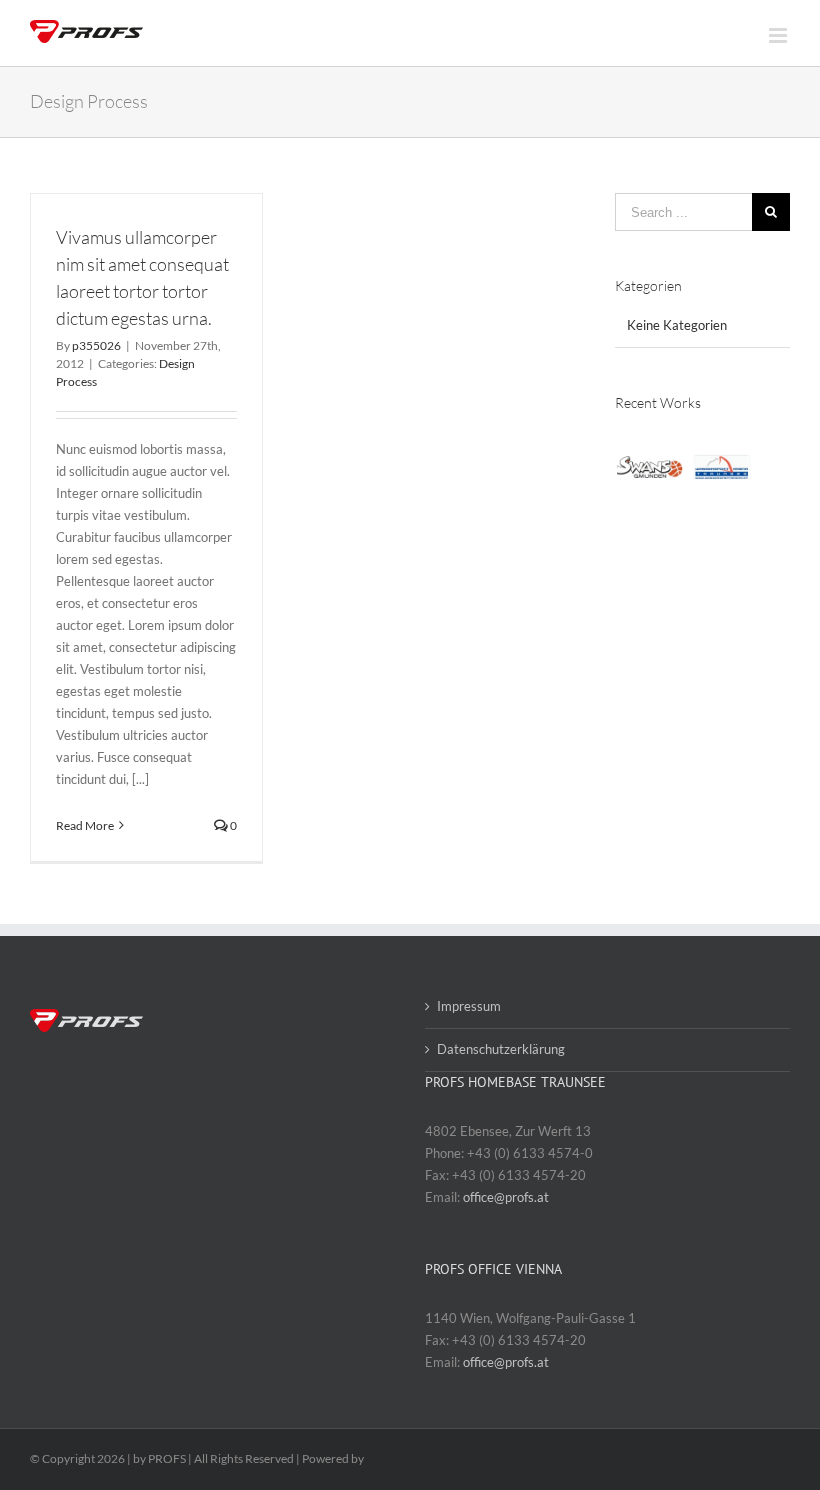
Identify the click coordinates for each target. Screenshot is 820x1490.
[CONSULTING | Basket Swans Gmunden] (649, 467)
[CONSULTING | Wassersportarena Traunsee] (721, 467)
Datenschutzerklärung (501, 1049)
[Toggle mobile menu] (779, 35)
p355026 (96, 345)
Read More (85, 825)
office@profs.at (506, 1197)
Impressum (469, 1006)
